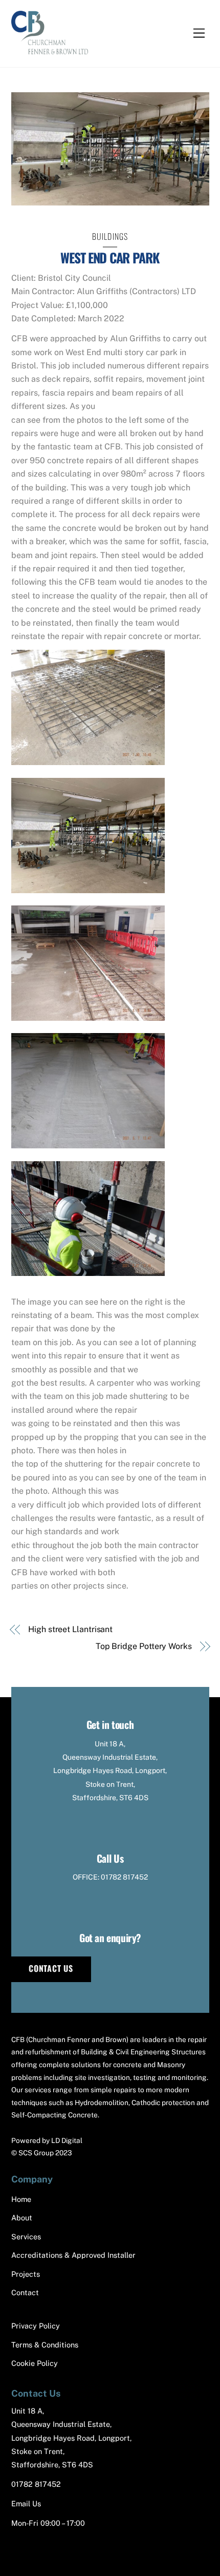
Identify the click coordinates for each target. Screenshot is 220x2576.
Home (21, 2199)
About (22, 2218)
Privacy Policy (36, 2326)
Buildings (110, 236)
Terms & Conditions (45, 2345)
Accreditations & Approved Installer (73, 2255)
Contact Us (51, 1968)
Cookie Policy (35, 2363)
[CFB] (50, 49)
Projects (26, 2274)
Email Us (26, 2503)
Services (26, 2237)
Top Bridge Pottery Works (144, 1646)
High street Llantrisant (70, 1629)
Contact (25, 2292)
